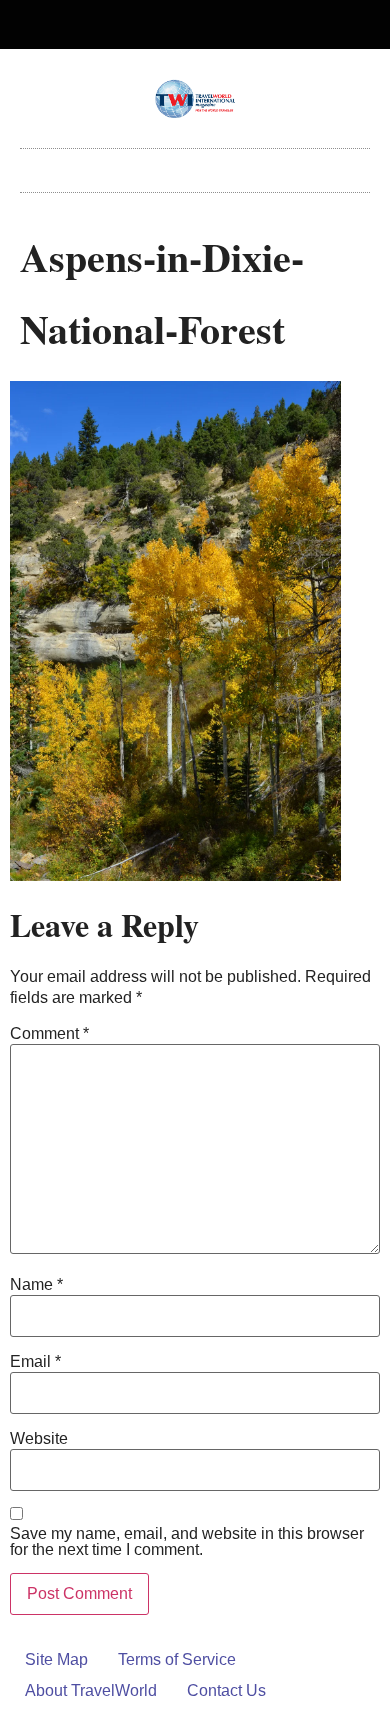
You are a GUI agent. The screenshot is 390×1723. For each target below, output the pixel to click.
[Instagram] (212, 25)
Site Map (56, 1659)
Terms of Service (177, 1659)
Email (35, 1362)
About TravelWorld (91, 1690)
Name (36, 1285)
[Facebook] (179, 25)
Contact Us (226, 1690)
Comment (49, 1034)
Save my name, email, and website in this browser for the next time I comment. (187, 1542)
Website (39, 1439)
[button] (195, 165)
